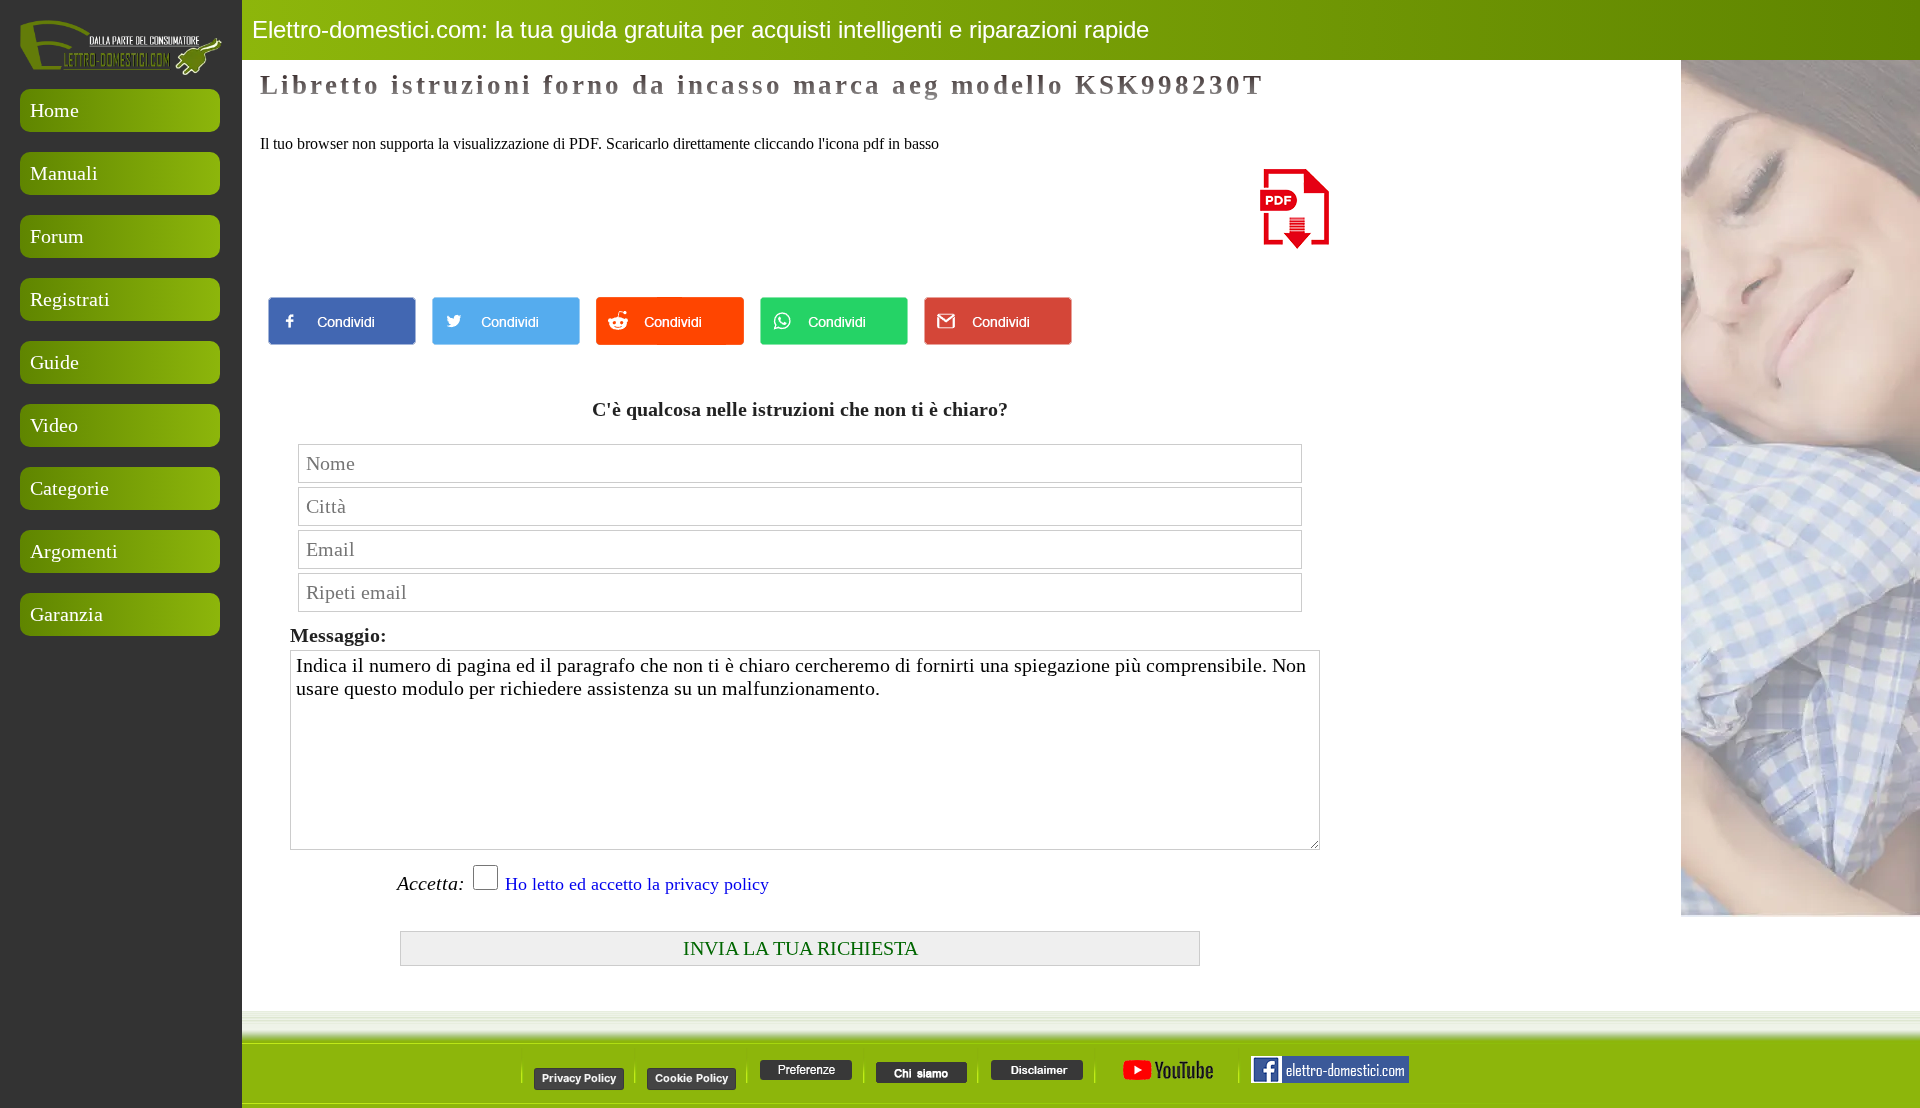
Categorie (69, 488)
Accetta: (431, 883)
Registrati (70, 299)
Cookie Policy (691, 1078)
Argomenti (74, 551)
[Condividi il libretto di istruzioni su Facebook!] (342, 349)
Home (54, 110)
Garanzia (66, 614)
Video (54, 425)
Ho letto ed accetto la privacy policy (637, 884)
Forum (57, 236)
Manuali (64, 173)
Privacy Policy (579, 1078)
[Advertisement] (120, 743)
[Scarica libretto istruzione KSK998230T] (1294, 243)
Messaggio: (338, 635)
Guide (54, 362)
